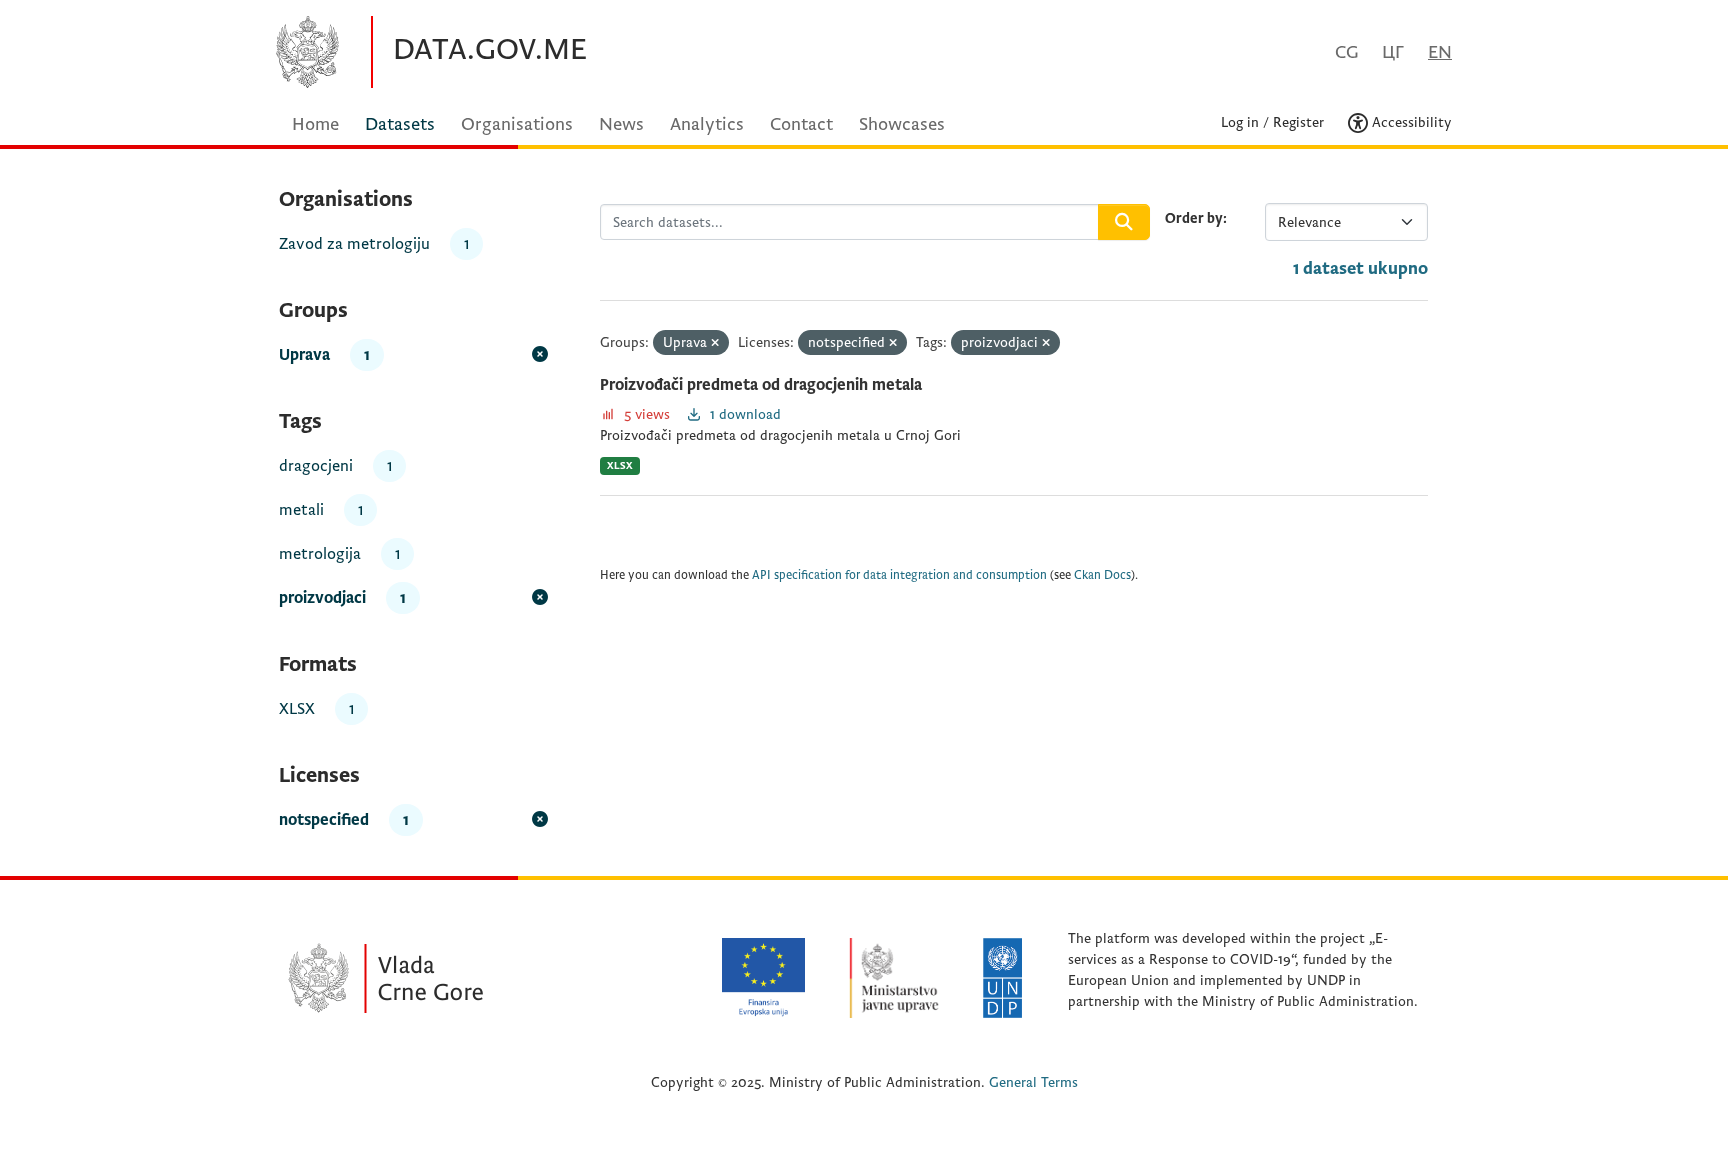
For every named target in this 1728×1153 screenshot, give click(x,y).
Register (1298, 122)
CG (1346, 52)
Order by (1194, 218)
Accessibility (1410, 122)
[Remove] (715, 343)
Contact (801, 124)
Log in (1240, 122)
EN (1440, 52)
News (621, 124)
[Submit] (1124, 222)
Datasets (400, 124)
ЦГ (1393, 52)
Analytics (707, 124)
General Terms (1033, 1082)
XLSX (620, 465)
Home (315, 124)
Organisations (517, 124)
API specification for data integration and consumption (899, 575)
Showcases (902, 124)
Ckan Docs (1102, 575)
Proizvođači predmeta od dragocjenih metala (761, 385)
